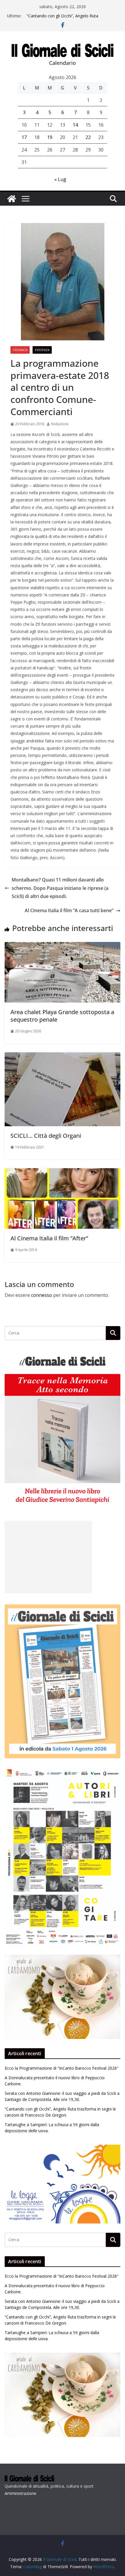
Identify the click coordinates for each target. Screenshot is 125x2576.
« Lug (60, 179)
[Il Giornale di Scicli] (12, 199)
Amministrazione (20, 2493)
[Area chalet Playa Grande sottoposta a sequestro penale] (63, 946)
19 (50, 137)
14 (75, 125)
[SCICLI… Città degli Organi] (63, 1056)
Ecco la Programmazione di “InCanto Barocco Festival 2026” (61, 2068)
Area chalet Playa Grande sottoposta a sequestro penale (62, 1016)
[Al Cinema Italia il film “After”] (63, 1172)
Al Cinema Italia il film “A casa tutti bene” (69, 910)
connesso (42, 1295)
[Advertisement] (48, 1557)
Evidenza (42, 350)
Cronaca (20, 350)
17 (24, 137)
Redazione (60, 424)
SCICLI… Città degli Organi (46, 1136)
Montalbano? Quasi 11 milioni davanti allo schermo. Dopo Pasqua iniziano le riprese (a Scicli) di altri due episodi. (60, 888)
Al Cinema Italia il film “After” (49, 1238)
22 (88, 137)
